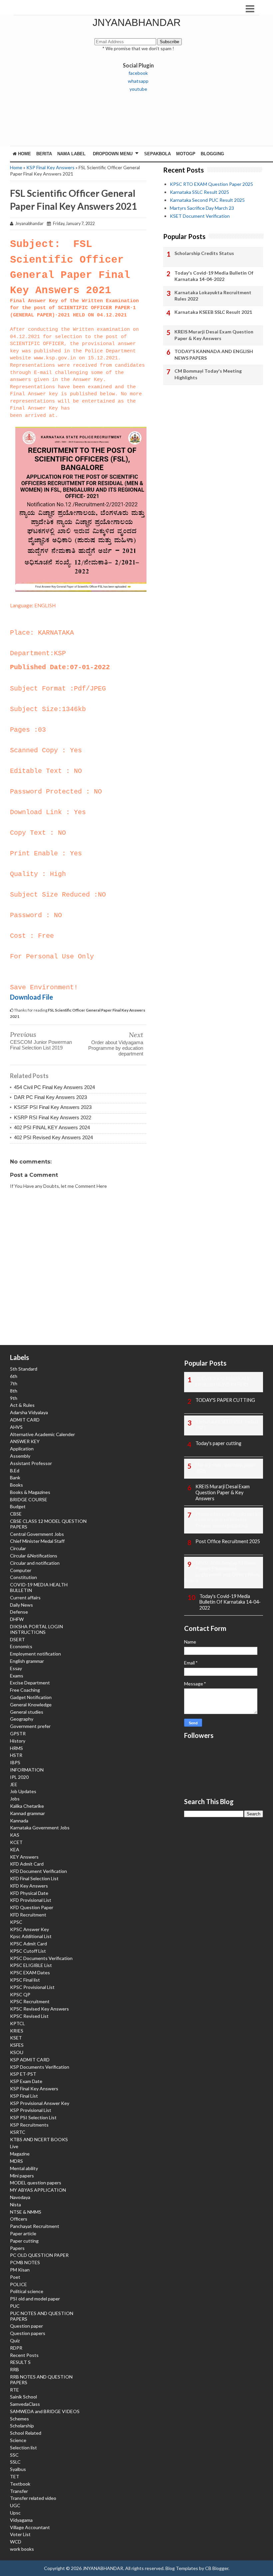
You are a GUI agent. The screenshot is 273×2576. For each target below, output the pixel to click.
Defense (19, 1612)
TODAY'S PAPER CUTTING (225, 1400)
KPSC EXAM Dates (30, 1972)
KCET (16, 1842)
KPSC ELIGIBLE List (31, 1965)
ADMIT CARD (25, 1420)
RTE (14, 2390)
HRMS (16, 1748)
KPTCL (17, 2023)
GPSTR (18, 1733)
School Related (26, 2433)
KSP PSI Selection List (33, 2117)
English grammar (27, 1661)
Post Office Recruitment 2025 (228, 1541)
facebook (138, 73)
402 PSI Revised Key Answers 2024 (53, 1137)
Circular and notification (35, 1563)
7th (14, 1383)
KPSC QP (20, 1994)
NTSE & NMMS (26, 2212)
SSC (14, 2455)
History (18, 1741)
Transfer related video (33, 2498)
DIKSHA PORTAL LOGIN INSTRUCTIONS (36, 1629)
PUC (15, 2306)
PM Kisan (20, 2270)
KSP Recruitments (29, 2125)
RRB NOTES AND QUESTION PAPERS (41, 2380)
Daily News (21, 1605)
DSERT (17, 1639)
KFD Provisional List (31, 1900)
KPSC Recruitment (30, 2001)
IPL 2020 (19, 1777)
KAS (15, 1835)
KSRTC (18, 2132)
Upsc (15, 2513)
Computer (21, 1570)
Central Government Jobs (37, 1534)
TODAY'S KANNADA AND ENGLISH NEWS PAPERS (214, 355)
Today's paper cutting (218, 1443)
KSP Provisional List (31, 2110)
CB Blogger (217, 2568)
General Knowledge (31, 1705)
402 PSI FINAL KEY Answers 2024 (52, 1127)
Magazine (20, 2154)
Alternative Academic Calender (42, 1434)
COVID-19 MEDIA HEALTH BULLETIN (39, 1587)
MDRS (16, 2161)
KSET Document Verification (200, 216)
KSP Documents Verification (40, 2067)
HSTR (16, 1755)
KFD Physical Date (29, 1893)
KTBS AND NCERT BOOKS (39, 2139)
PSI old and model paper (35, 2299)
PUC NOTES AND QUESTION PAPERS (42, 2316)
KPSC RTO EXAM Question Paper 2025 (211, 184)
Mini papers (22, 2176)
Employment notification (35, 1654)
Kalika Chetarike (27, 1806)
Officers (19, 2219)
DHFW (17, 1619)
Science (18, 2440)
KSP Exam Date (26, 2081)
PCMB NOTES (25, 2262)
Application (22, 1449)
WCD (16, 2542)
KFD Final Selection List (34, 1878)
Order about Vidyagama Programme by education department (116, 1048)
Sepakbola (157, 154)
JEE (14, 1784)
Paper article (23, 2233)
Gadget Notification (31, 1697)
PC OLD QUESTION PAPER (39, 2255)
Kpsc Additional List (31, 1936)
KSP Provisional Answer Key (40, 2103)
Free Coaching (25, 1690)
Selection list (23, 2448)
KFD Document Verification (38, 1871)
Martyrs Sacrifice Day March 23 (202, 208)
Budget (18, 1506)
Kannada (19, 1821)
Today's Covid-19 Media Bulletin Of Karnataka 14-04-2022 (214, 276)
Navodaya (20, 2197)
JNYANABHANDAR (137, 22)
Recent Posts (24, 2355)
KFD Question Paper (32, 1907)
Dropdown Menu (113, 154)
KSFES (17, 2045)
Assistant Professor (31, 1463)
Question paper (26, 2326)
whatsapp (138, 81)
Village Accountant (30, 2527)
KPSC (16, 1922)
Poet (15, 2277)
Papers (17, 2248)
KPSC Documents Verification (41, 1958)
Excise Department (30, 1683)
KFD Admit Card (27, 1864)
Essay (16, 1668)
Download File (31, 997)
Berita (44, 154)
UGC (15, 2505)
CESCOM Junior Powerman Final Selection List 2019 (41, 1045)
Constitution (23, 1577)
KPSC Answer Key (29, 1929)
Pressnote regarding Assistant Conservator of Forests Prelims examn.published (228, 1520)
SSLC (15, 2462)
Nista (15, 2205)
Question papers (28, 2333)
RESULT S (20, 2362)
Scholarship (22, 2426)
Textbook (20, 2484)
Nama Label (71, 154)
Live (14, 2146)
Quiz (15, 2340)
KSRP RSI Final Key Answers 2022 (53, 1117)
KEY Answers (24, 1857)
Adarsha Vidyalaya (29, 1412)
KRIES (17, 2031)
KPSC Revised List (29, 2016)
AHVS (16, 1427)
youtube (138, 89)
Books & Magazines (30, 1492)
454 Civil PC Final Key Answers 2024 (54, 1087)
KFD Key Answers (29, 1886)
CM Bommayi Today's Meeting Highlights (208, 374)
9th (14, 1398)
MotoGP (186, 154)
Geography (22, 1719)
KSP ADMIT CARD (30, 2060)
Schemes (19, 2419)
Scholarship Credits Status (204, 253)
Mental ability (24, 2168)
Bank (15, 1477)
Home (24, 154)
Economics (21, 1646)
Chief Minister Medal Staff (37, 1541)
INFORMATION (27, 1770)
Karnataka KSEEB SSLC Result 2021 (213, 312)
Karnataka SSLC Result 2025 (199, 192)
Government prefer (30, 1726)
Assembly (20, 1456)
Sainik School (23, 2397)
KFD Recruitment (28, 1915)
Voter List (20, 2534)
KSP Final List (24, 2096)
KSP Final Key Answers (50, 167)
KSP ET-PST (23, 2074)
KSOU (17, 2052)
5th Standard (24, 1369)
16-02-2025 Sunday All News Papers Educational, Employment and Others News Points (222, 1572)
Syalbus (18, 2469)
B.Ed (15, 1471)
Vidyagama (21, 2520)
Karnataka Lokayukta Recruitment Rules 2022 (213, 296)
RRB (14, 2369)
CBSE (16, 1514)
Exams (17, 1676)
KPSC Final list (25, 1980)
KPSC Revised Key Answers (39, 2009)
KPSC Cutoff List (28, 1951)
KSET (16, 2038)
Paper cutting (24, 2241)
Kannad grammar (27, 1813)
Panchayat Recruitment (35, 2226)
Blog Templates (182, 2568)
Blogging (212, 154)
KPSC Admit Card (28, 1944)
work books (22, 2549)
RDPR (16, 2348)
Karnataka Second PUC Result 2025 (207, 200)
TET (15, 2476)
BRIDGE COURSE (29, 1499)
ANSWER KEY (25, 1441)
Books (16, 1485)
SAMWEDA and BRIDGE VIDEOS (45, 2411)
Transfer (19, 2491)
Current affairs (25, 1597)
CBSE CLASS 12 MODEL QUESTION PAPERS (48, 1524)
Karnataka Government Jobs (40, 1828)
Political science (27, 2291)
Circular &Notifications (34, 1556)
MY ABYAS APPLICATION (38, 2190)
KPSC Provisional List (32, 1987)
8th (14, 1391)
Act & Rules (22, 1405)
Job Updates (23, 1791)
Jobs (15, 1799)
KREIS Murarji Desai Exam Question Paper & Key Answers (214, 335)
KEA (15, 1849)
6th (14, 1376)
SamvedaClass (25, 2404)
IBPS (15, 1762)
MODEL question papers (36, 2183)
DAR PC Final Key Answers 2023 (50, 1097)
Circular (18, 1548)
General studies (27, 1712)
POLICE (18, 2284)
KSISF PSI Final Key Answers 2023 (53, 1107)
